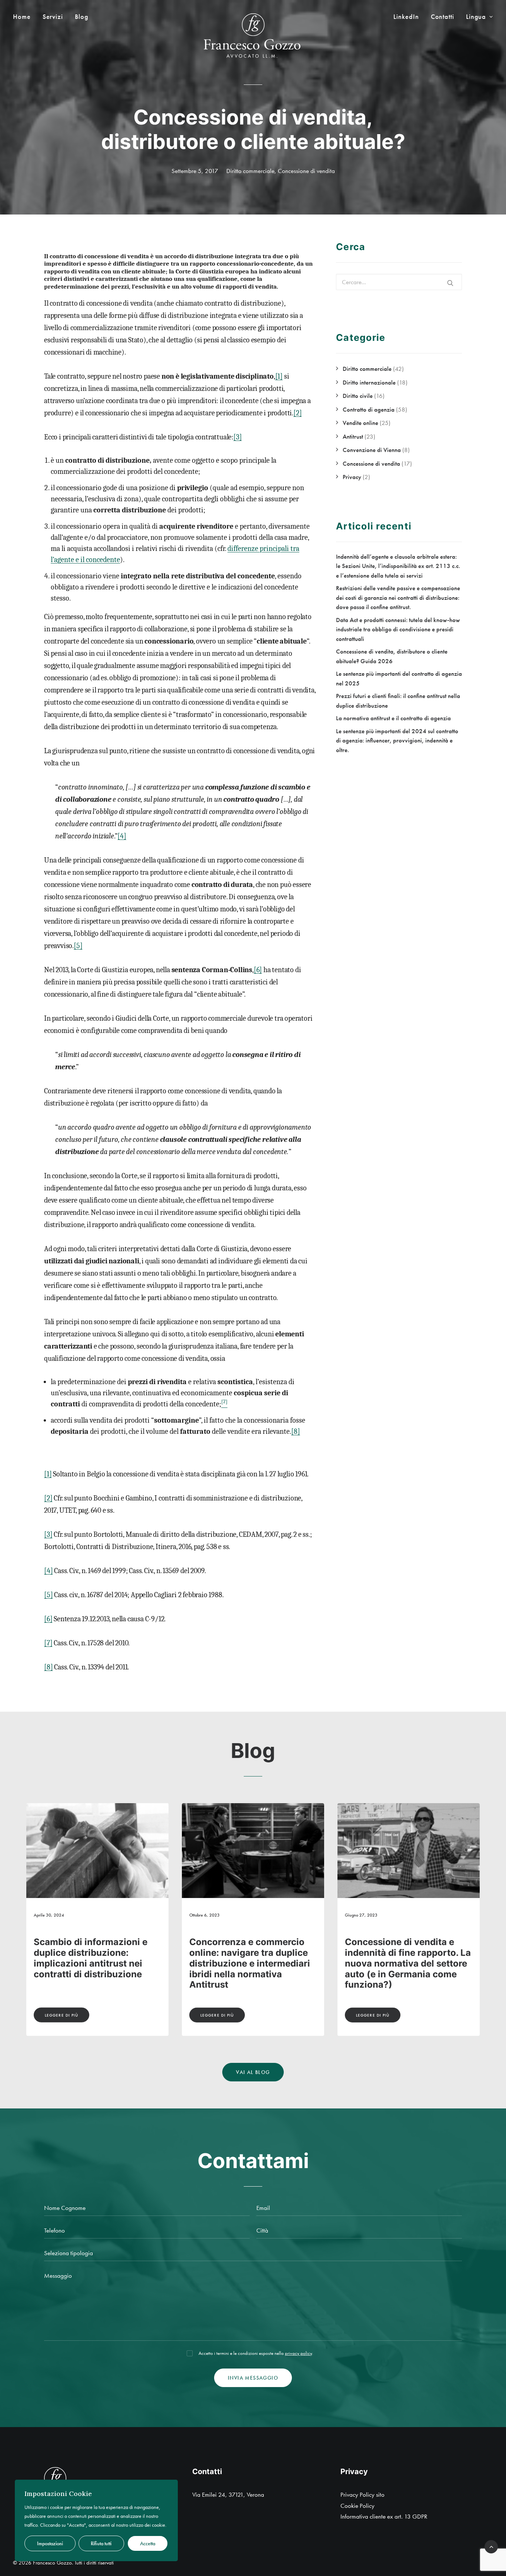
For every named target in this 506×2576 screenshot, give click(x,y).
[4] (122, 836)
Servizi (53, 17)
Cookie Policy (357, 2506)
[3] (237, 437)
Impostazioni (50, 2543)
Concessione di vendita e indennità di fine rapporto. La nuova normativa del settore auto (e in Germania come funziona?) (97, 1963)
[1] (279, 376)
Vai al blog (253, 2072)
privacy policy (298, 2353)
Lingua (476, 17)
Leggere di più (61, 2015)
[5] (78, 946)
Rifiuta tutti (101, 2543)
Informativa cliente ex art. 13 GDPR (384, 2516)
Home (22, 17)
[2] (297, 413)
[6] (258, 970)
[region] (96, 2520)
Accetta (148, 2543)
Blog (82, 17)
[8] (296, 1431)
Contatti (442, 17)
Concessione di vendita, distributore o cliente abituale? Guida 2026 (397, 1953)
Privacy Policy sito (362, 2494)
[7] (48, 1643)
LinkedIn (406, 17)
